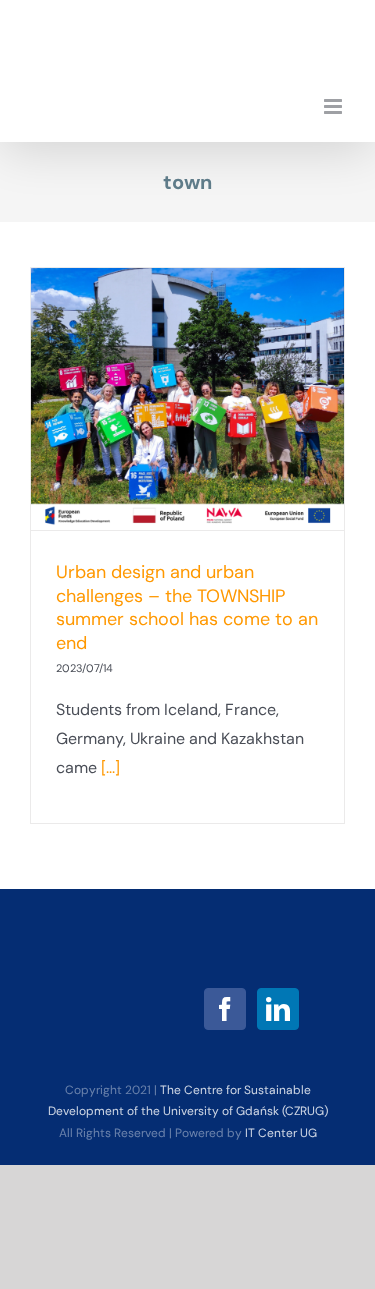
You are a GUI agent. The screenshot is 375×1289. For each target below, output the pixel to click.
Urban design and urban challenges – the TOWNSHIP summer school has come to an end (187, 607)
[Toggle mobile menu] (334, 106)
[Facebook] (225, 1009)
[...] (110, 767)
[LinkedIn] (278, 1009)
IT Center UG (281, 1133)
